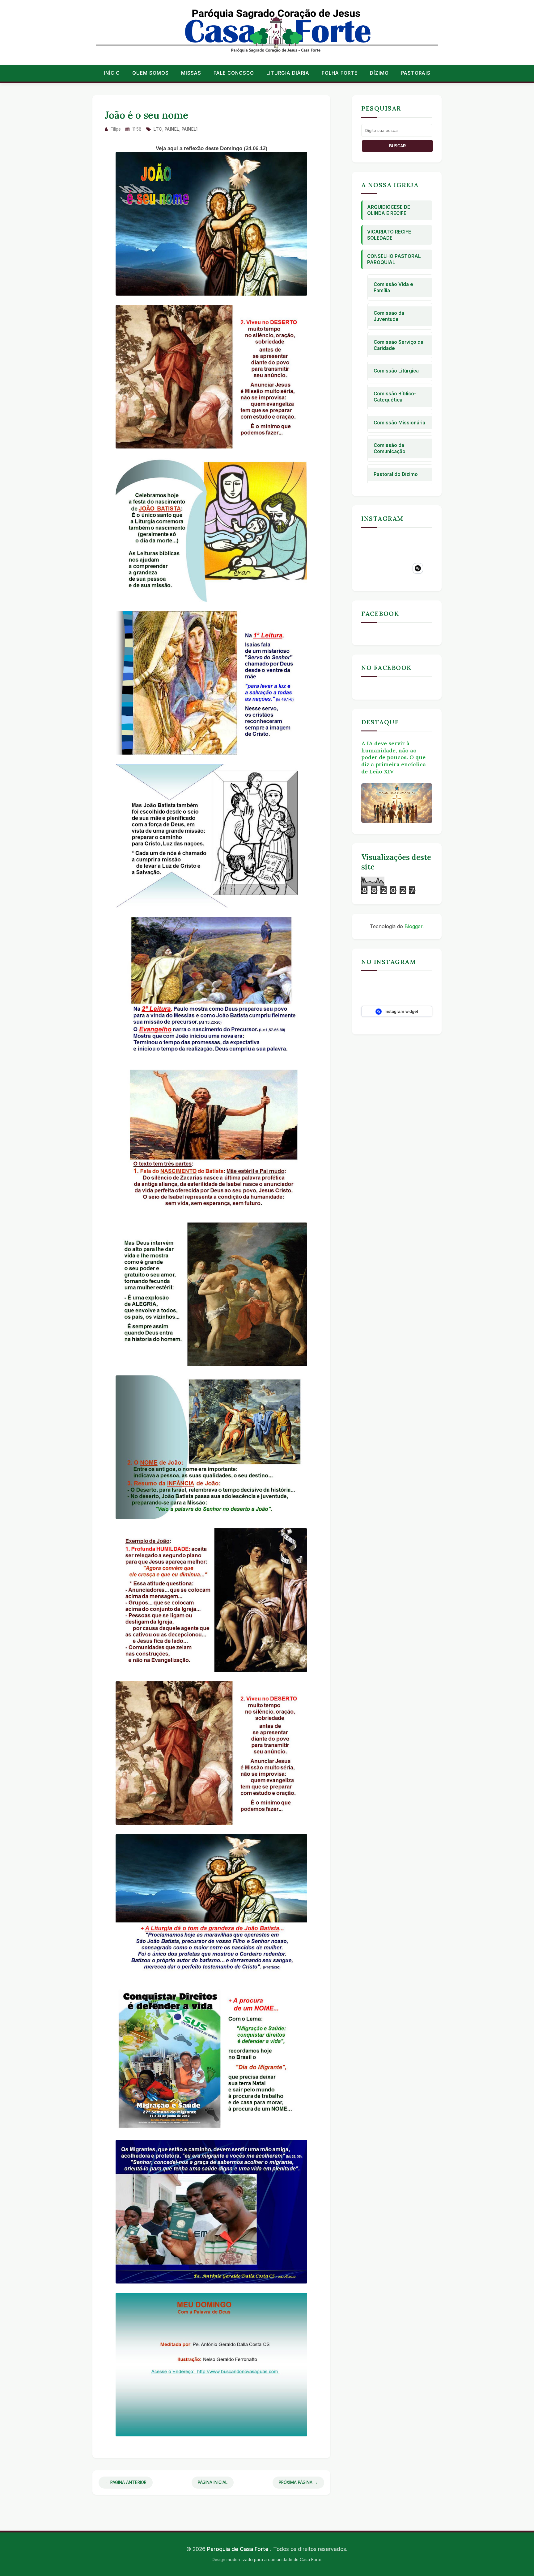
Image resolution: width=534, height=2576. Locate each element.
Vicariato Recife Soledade (389, 235)
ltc (158, 129)
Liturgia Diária (288, 73)
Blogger (413, 926)
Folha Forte (340, 73)
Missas (191, 73)
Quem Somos (150, 73)
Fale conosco (234, 73)
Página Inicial (213, 2482)
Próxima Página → (298, 2482)
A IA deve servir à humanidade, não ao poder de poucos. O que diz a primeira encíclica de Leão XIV (394, 757)
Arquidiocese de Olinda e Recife (389, 210)
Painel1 (190, 129)
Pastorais (416, 73)
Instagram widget (401, 1011)
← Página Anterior (126, 2482)
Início (112, 73)
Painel (172, 129)
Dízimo (379, 73)
